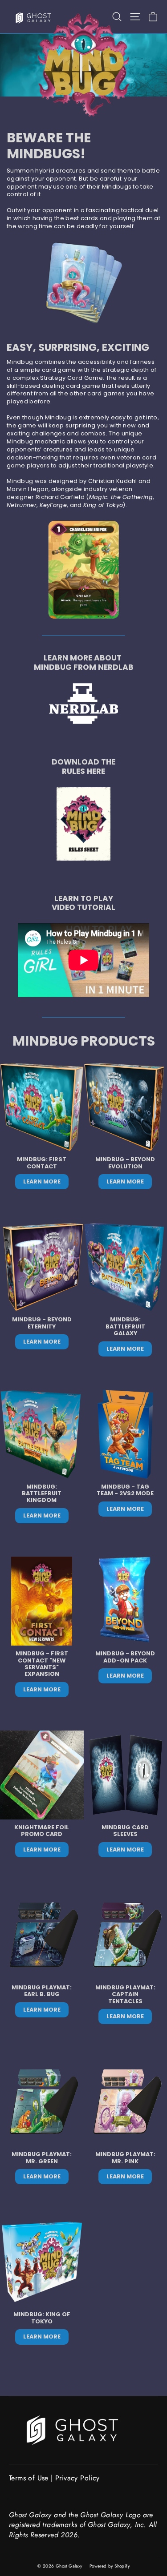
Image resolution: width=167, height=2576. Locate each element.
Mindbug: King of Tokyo (42, 2318)
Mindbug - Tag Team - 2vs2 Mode (125, 1490)
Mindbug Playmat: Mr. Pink (125, 2158)
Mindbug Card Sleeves (125, 1831)
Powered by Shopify (110, 2566)
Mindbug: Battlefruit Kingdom (42, 1493)
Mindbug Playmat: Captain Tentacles (125, 1994)
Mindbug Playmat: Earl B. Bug (42, 1991)
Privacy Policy (77, 2478)
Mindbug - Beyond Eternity (42, 1323)
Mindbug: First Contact (42, 1163)
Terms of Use (29, 2478)
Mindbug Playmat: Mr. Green (42, 2158)
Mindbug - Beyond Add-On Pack (125, 1657)
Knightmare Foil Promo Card (42, 1831)
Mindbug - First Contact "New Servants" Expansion (42, 1664)
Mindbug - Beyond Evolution (125, 1163)
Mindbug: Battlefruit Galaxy (125, 1326)
